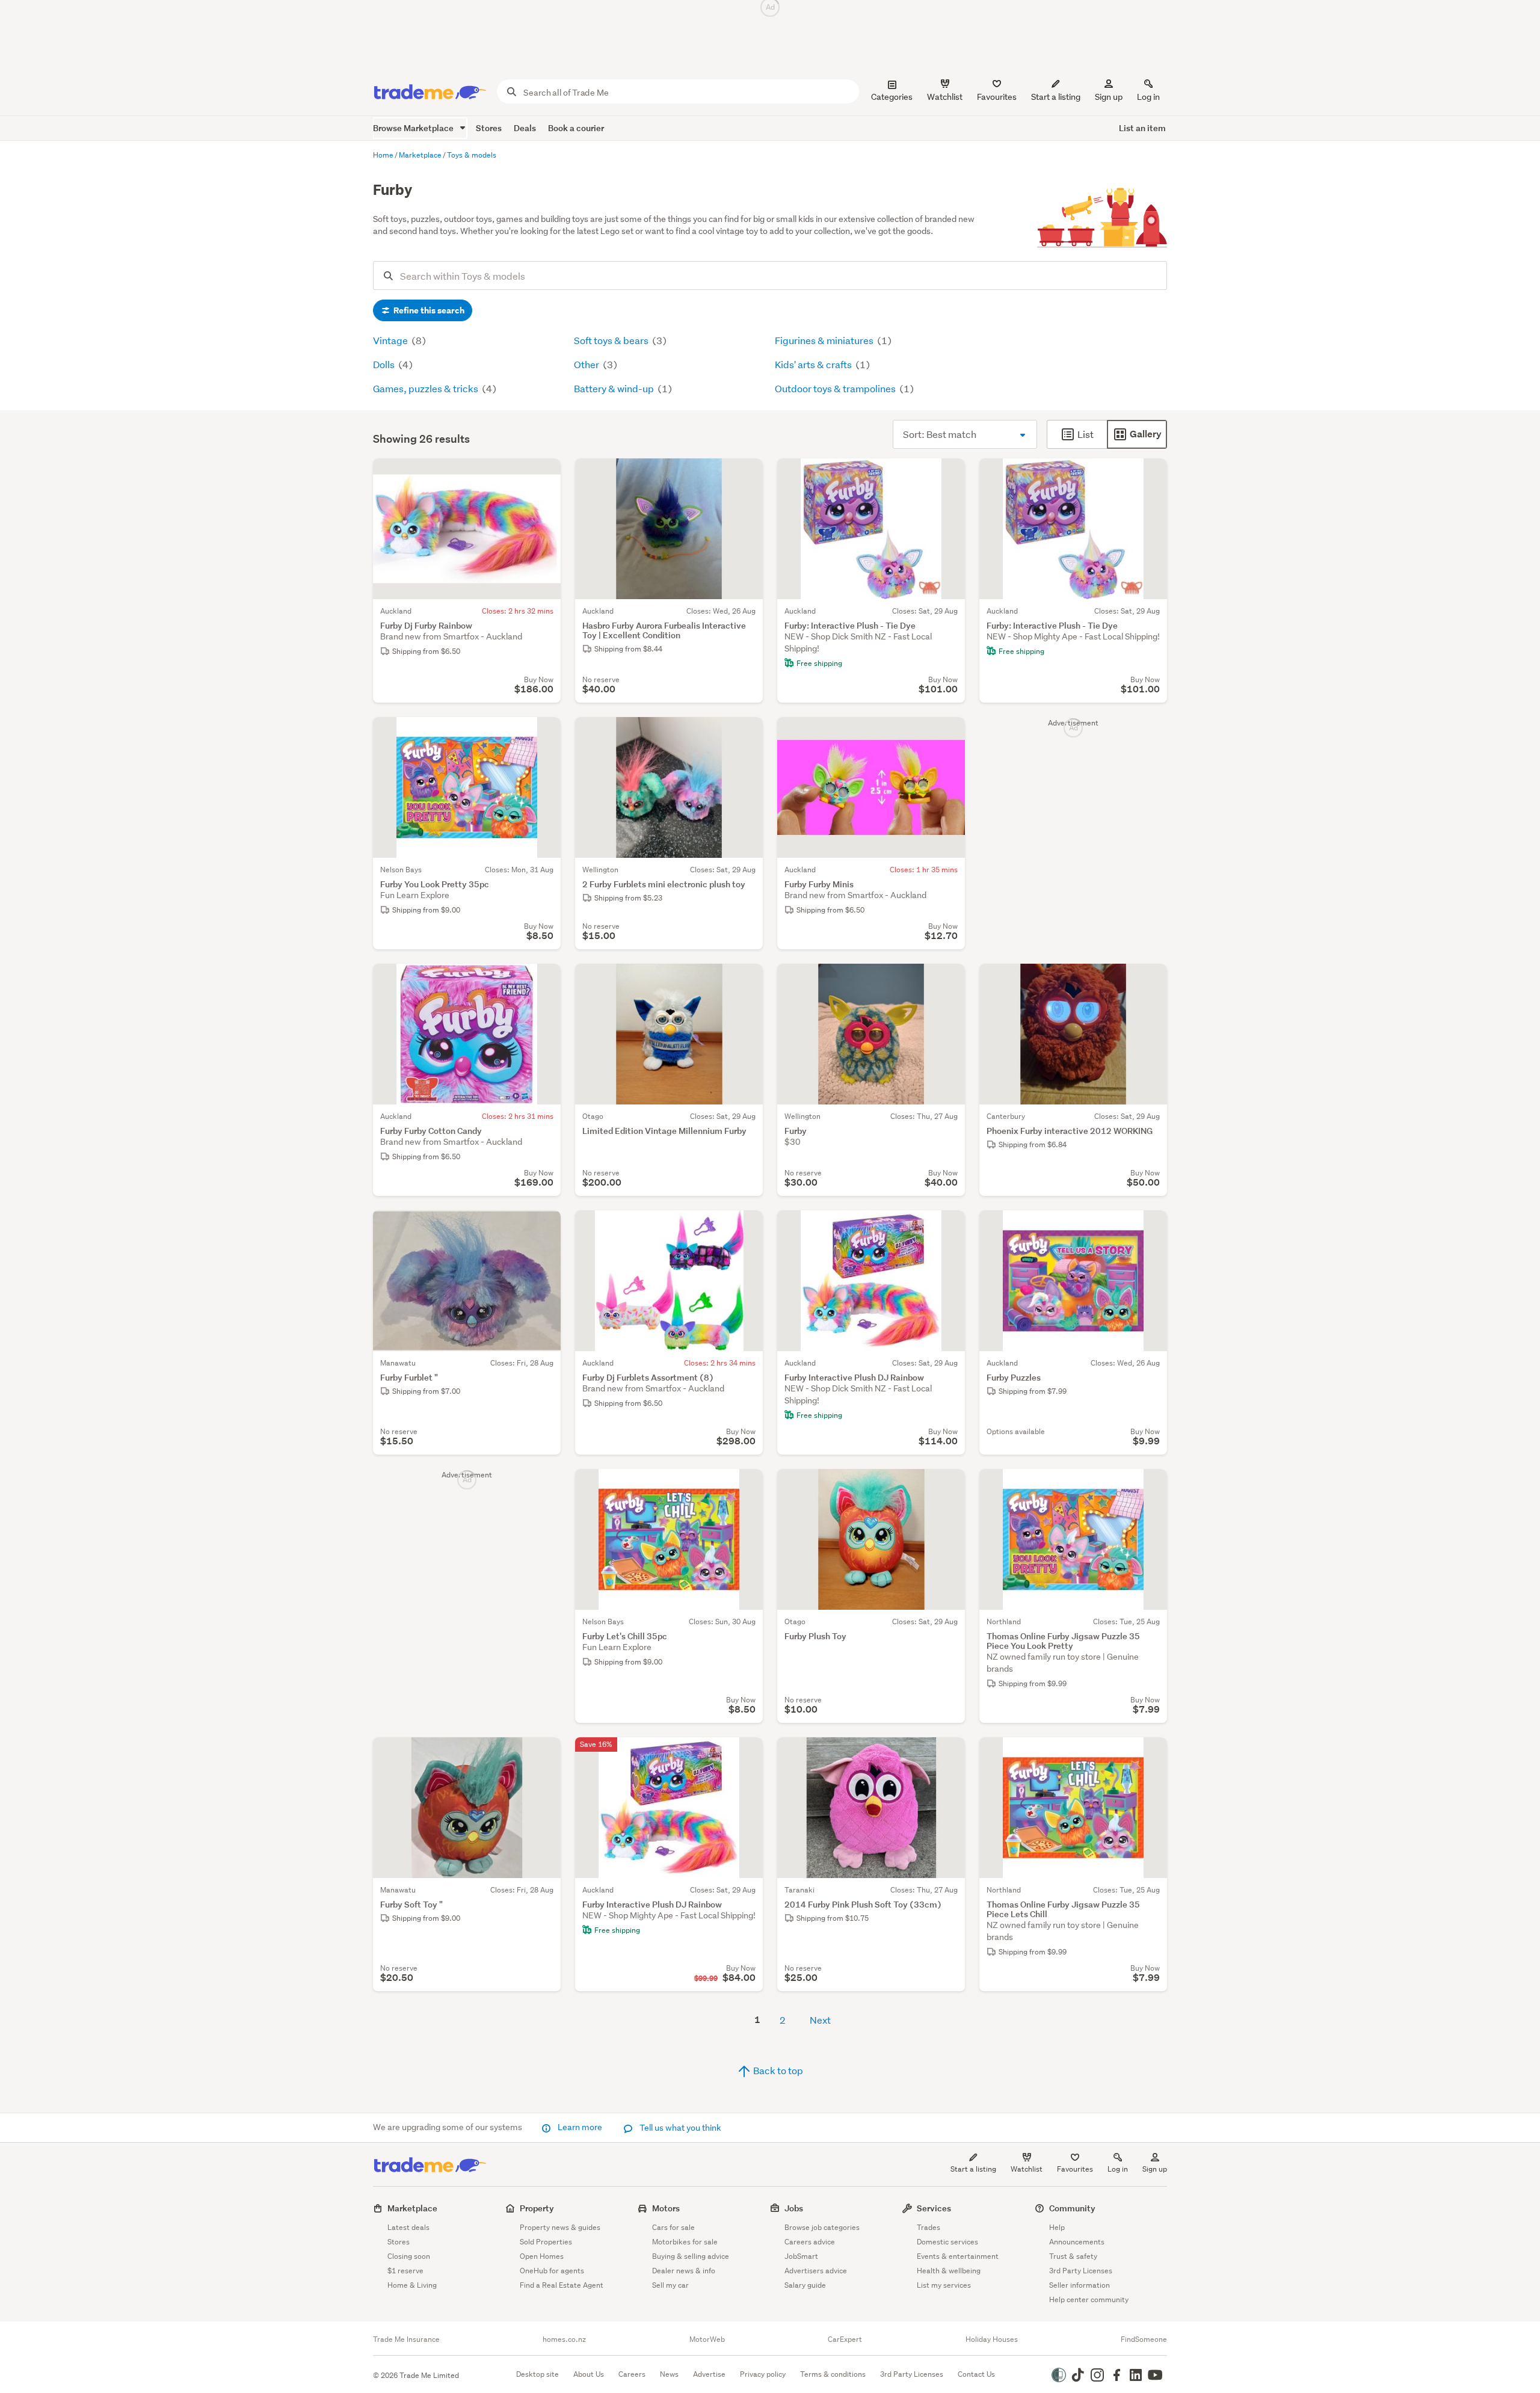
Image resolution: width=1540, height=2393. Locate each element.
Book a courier (576, 128)
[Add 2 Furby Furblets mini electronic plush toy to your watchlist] (746, 734)
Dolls (385, 364)
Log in (1148, 97)
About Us (589, 2374)
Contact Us (976, 2374)
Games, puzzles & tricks (427, 388)
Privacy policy (763, 2374)
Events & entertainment (958, 2256)
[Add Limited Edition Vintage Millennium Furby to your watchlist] (746, 981)
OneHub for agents (552, 2271)
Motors (666, 2208)
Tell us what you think (679, 2128)
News (669, 2374)
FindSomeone (1144, 2339)
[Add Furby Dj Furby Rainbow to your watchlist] (544, 475)
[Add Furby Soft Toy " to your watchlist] (544, 1754)
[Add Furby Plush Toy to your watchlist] (948, 1486)
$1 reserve (405, 2271)
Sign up (1109, 97)
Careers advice (810, 2242)
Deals (525, 128)
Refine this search (428, 310)
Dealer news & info (684, 2271)
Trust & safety (1073, 2256)
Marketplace (412, 2208)
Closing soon (409, 2256)
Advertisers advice (816, 2271)
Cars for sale (673, 2227)
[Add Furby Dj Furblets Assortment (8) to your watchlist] (746, 1227)
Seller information (1080, 2285)
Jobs (794, 2208)
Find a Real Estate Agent (562, 2285)
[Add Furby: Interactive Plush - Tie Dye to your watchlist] (948, 475)
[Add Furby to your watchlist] (948, 981)
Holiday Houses (992, 2339)
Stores (489, 128)
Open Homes (542, 2256)
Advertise (709, 2374)
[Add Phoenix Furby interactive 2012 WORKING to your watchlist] (1150, 981)
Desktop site (537, 2374)
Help (1057, 2227)
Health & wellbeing (949, 2271)
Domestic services (947, 2242)
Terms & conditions (833, 2374)
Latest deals (408, 2227)
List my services (944, 2285)
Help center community (1089, 2299)
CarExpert (845, 2339)
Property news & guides (560, 2227)
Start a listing (973, 2169)
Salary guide (805, 2285)
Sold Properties (546, 2242)
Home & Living (412, 2285)
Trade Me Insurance (406, 2339)
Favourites (1075, 2169)
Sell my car (670, 2285)
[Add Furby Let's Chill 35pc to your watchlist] (746, 1486)
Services (934, 2208)
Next (820, 2020)
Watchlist (1027, 2169)
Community (1072, 2208)
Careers (632, 2374)
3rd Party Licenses (1081, 2271)
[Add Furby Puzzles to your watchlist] (1150, 1227)
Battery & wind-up (615, 388)
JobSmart (801, 2256)
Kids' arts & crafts (814, 364)
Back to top (777, 2070)
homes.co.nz (564, 2339)
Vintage (391, 340)
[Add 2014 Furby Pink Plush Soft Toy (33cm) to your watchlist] (948, 1754)
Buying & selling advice (691, 2256)
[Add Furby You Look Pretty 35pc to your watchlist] (544, 734)
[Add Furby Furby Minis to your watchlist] (948, 734)
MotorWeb (707, 2339)
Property (537, 2208)
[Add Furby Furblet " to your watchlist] (544, 1227)
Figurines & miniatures (825, 340)
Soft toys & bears (612, 340)
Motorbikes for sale (685, 2242)
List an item (1142, 128)
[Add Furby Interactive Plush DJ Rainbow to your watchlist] (948, 1227)
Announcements (1077, 2242)
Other (587, 364)
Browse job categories (822, 2227)
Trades (929, 2227)
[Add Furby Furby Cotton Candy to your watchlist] (544, 981)
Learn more (580, 2127)
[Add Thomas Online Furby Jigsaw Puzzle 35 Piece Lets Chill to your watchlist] (1150, 1754)
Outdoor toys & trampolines (836, 388)
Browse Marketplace (414, 128)
